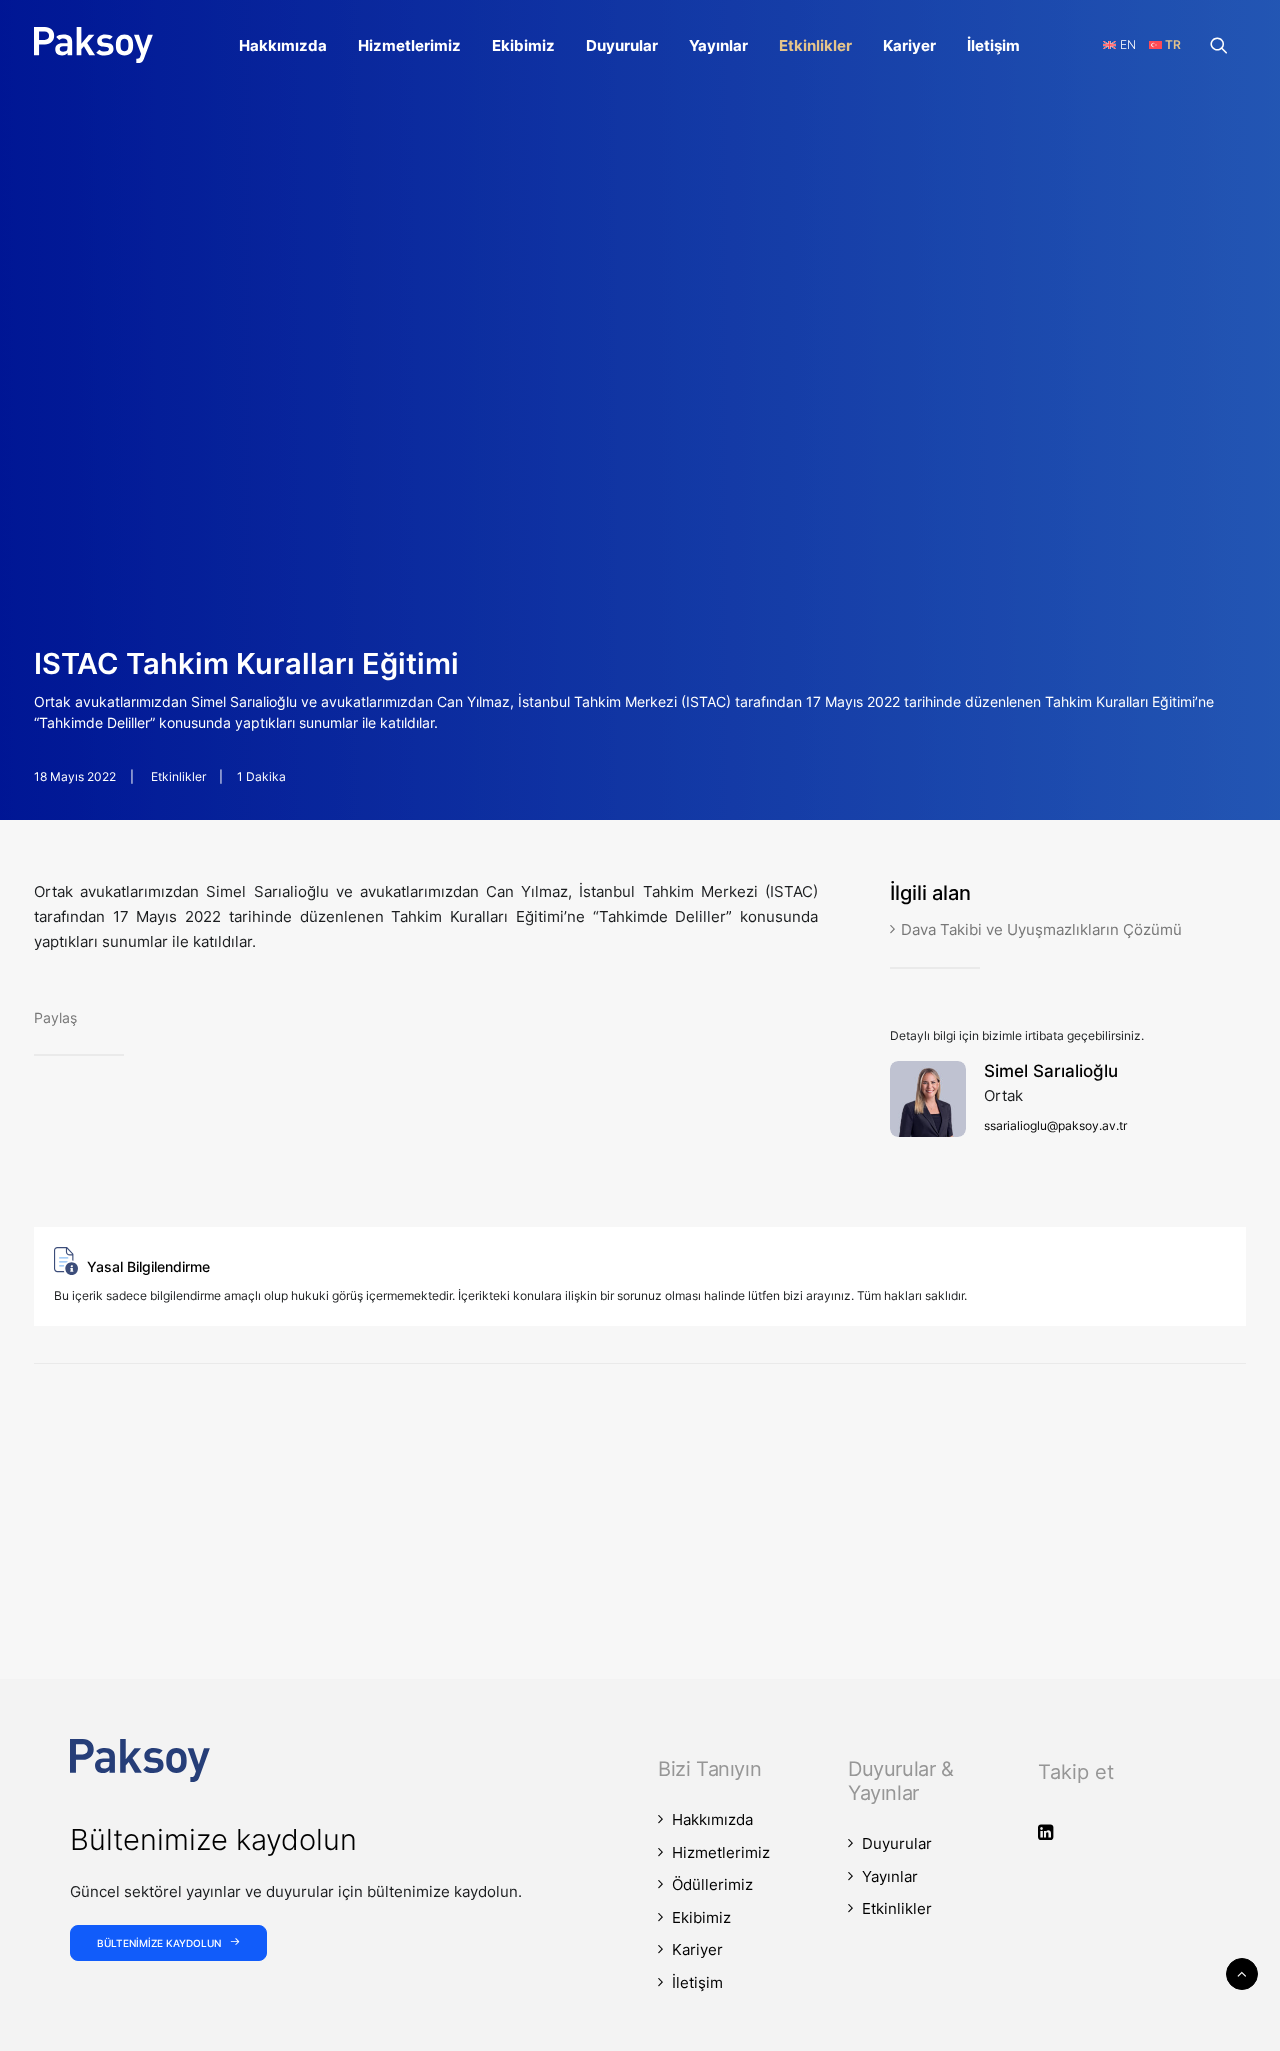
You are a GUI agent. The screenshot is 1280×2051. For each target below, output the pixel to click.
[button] (1228, 45)
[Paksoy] (93, 45)
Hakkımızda (283, 45)
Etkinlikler (815, 45)
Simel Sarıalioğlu (1051, 1071)
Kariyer (909, 45)
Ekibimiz (523, 45)
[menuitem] (283, 45)
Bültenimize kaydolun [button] (159, 1943)
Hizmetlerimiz (409, 45)
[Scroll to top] (1242, 1972)
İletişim (993, 45)
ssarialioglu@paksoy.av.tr (1055, 1125)
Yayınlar (718, 45)
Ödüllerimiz (712, 1884)
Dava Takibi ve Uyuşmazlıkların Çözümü (1041, 929)
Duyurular (622, 45)
